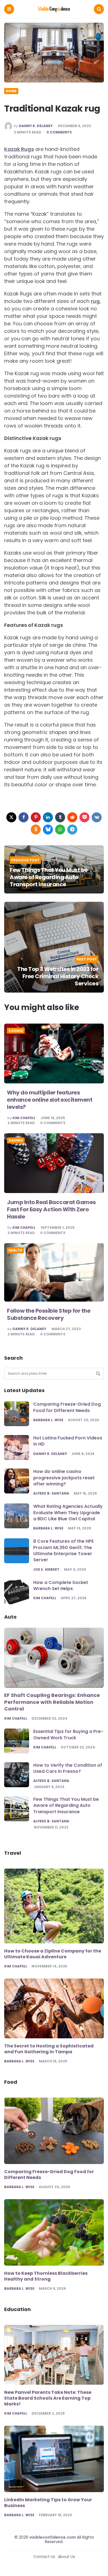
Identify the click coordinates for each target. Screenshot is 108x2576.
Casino (16, 1031)
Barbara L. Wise (48, 1420)
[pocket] (84, 817)
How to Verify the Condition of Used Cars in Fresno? (68, 1768)
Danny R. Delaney (36, 126)
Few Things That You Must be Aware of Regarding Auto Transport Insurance (49, 877)
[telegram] (72, 830)
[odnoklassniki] (36, 830)
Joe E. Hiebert (46, 1570)
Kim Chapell (24, 1118)
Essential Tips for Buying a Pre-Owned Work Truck (68, 1734)
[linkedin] (48, 817)
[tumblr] (60, 817)
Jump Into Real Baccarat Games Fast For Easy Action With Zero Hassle (51, 1209)
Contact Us (44, 2557)
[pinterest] (36, 817)
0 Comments (59, 132)
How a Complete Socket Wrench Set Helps (61, 1585)
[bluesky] (48, 830)
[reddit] (72, 817)
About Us (66, 2557)
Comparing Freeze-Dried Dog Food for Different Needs (67, 1407)
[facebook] (24, 817)
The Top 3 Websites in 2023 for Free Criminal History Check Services (58, 976)
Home (11, 91)
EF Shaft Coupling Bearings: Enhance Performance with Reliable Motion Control (52, 1702)
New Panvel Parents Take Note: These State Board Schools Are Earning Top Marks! (48, 2398)
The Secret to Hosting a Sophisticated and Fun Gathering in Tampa (49, 2049)
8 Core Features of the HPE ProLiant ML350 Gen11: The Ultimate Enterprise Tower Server (63, 1550)
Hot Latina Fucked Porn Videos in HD (68, 1441)
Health (15, 1250)
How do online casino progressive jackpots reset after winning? (64, 1478)
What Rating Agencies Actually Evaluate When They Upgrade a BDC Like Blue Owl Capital (68, 1513)
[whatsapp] (60, 830)
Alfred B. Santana (51, 1493)
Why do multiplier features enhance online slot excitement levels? (50, 1100)
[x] (11, 817)
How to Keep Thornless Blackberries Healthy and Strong (46, 2276)
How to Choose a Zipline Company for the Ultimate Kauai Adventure (53, 1954)
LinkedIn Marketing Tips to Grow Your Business (48, 2503)
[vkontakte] (97, 817)
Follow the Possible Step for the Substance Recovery (49, 1314)
